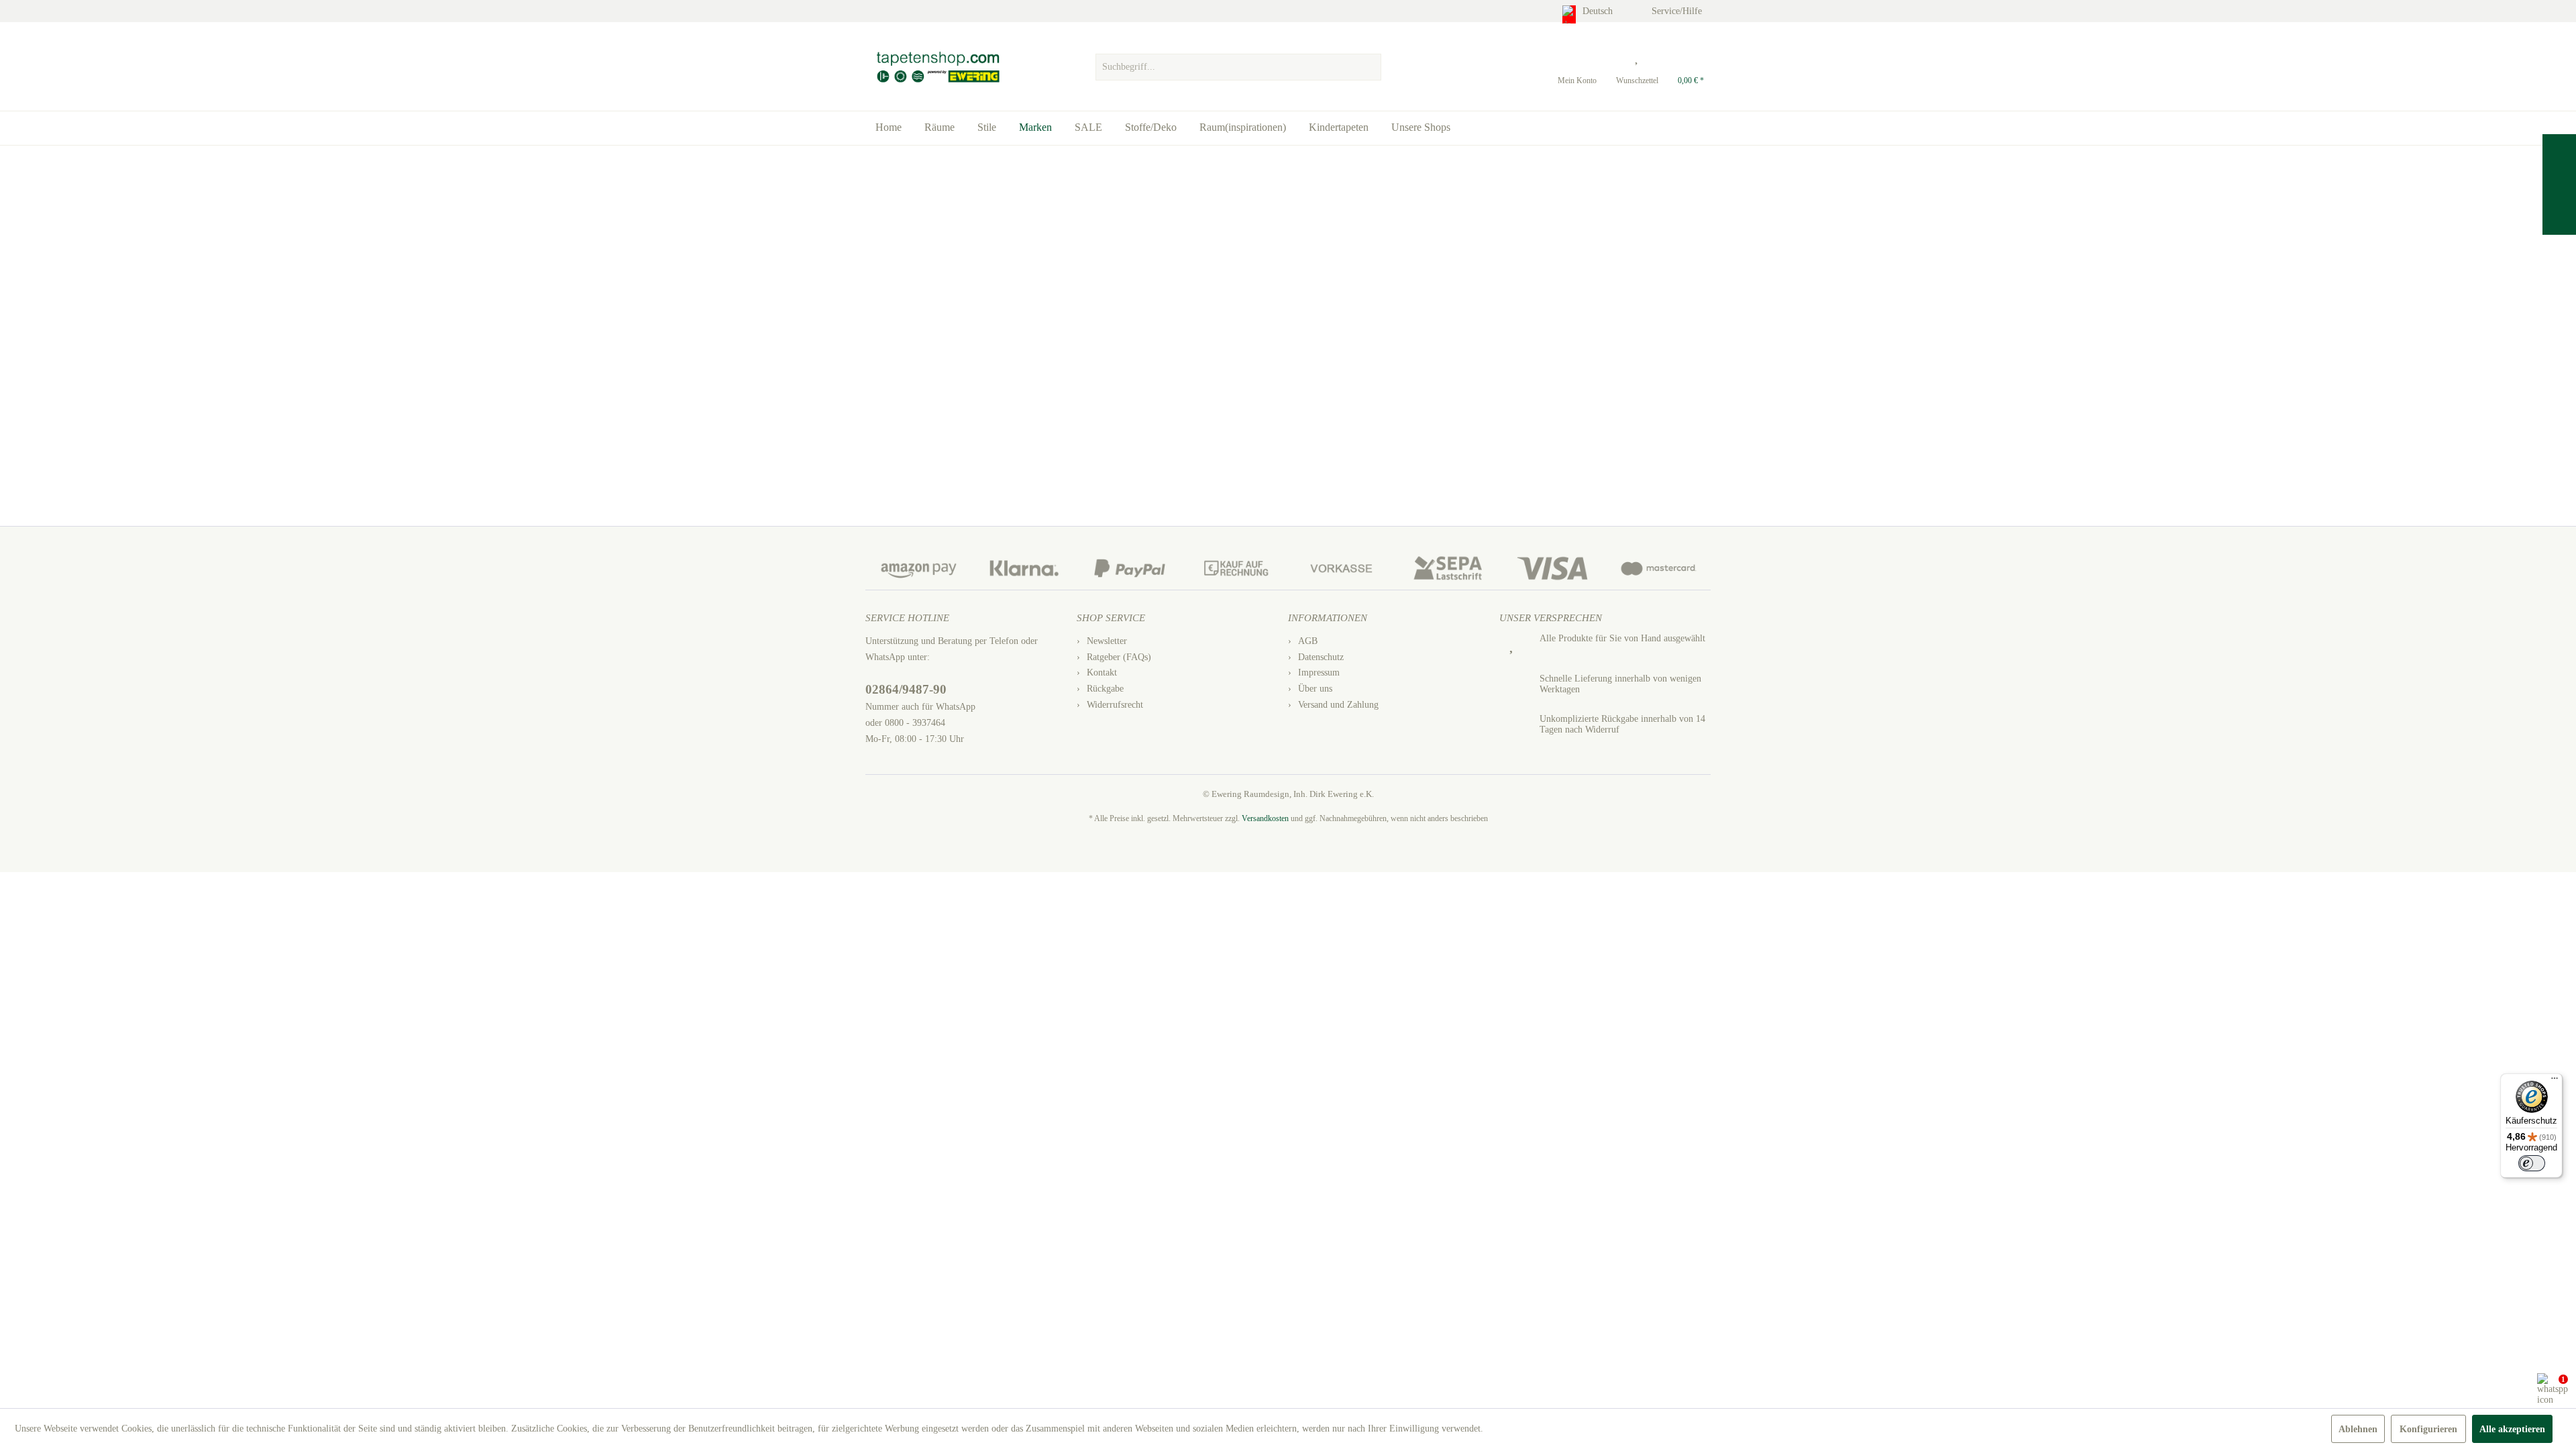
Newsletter (1107, 641)
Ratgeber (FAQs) (1119, 657)
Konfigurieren (2428, 1429)
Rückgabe (1105, 689)
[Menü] (2555, 1081)
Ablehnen (2358, 1429)
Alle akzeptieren (2512, 1429)
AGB (1308, 641)
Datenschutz (1321, 657)
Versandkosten (1265, 818)
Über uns (1315, 689)
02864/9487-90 (906, 689)
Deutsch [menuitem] (1599, 11)
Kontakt (1102, 673)
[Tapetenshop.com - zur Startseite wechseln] (937, 67)
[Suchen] (1369, 67)
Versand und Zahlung (1338, 705)
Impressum (1319, 673)
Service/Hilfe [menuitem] (1678, 11)
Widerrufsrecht (1115, 705)
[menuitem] (1238, 64)
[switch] (2532, 1163)
